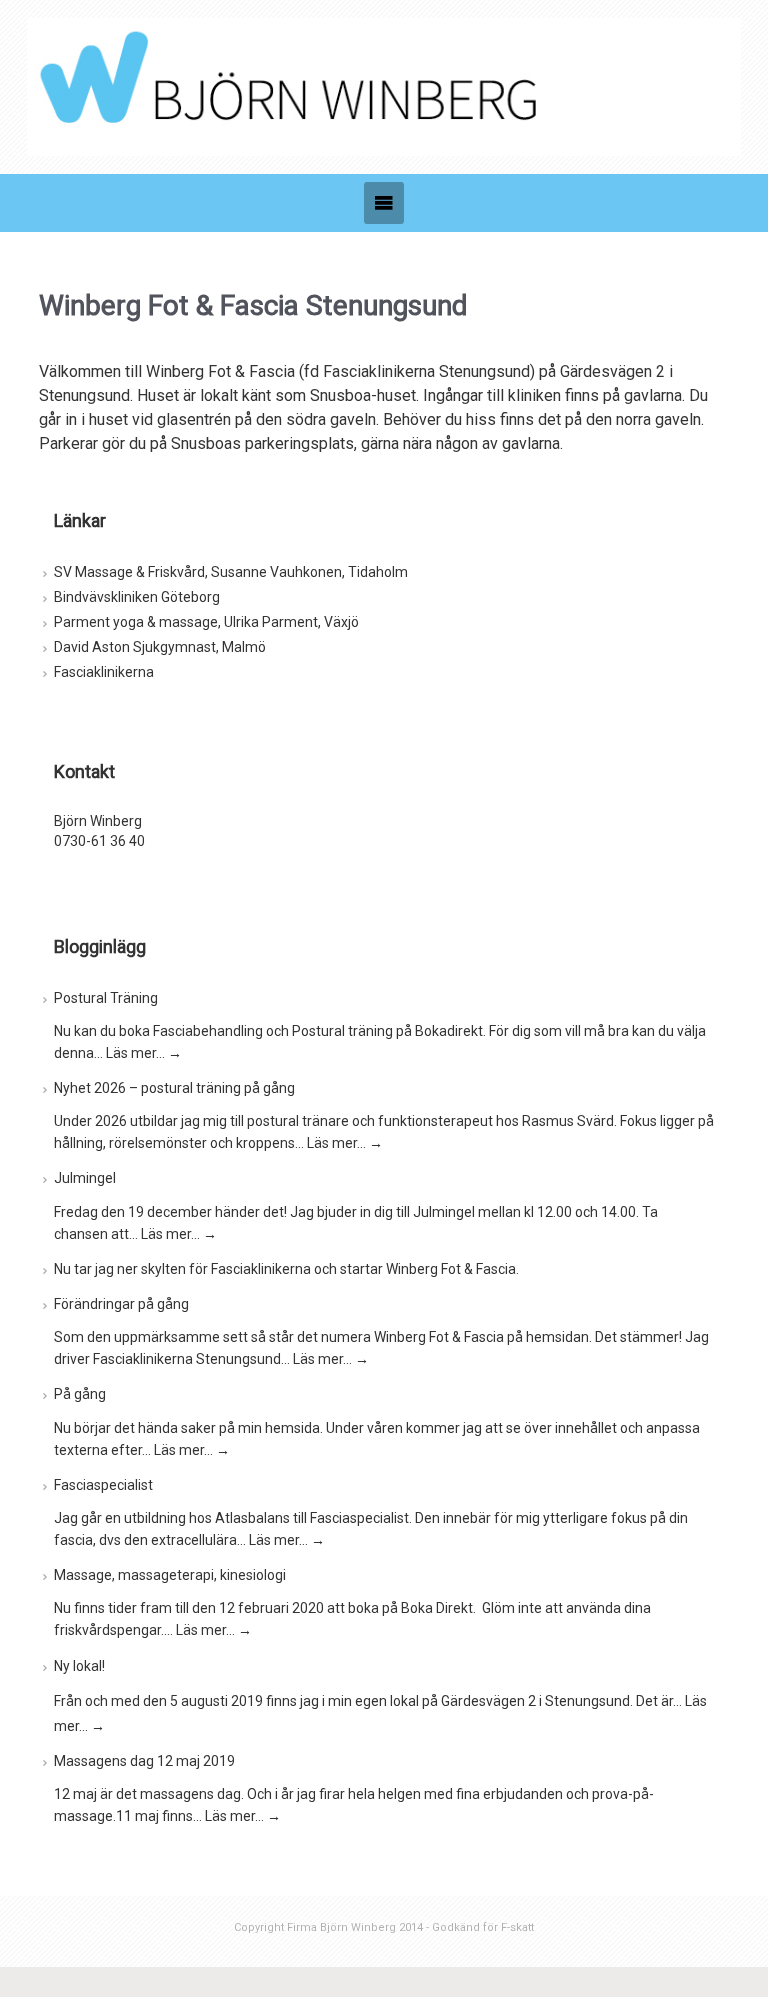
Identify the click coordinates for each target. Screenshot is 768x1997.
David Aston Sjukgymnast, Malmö (160, 647)
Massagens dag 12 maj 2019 (144, 1761)
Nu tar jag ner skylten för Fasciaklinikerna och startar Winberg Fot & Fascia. (286, 1269)
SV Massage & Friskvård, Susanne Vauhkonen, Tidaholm (231, 572)
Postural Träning (106, 998)
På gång (80, 1394)
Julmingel (85, 1178)
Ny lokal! (79, 1666)
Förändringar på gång (121, 1304)
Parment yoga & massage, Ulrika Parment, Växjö (206, 622)
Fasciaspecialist (103, 1485)
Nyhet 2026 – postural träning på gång (174, 1088)
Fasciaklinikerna (104, 672)
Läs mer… (144, 1053)
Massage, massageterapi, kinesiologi (170, 1575)
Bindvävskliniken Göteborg (137, 597)
